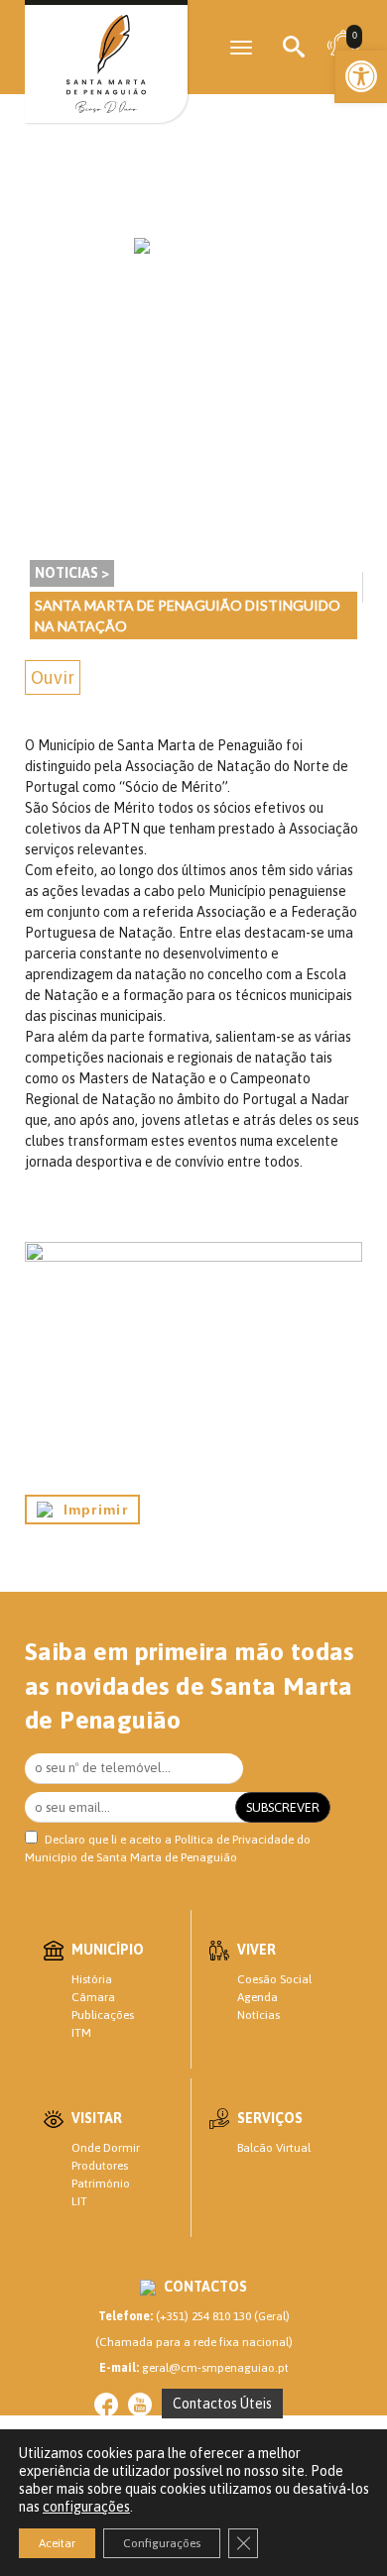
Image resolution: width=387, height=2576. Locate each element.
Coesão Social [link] (274, 1979)
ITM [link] (81, 2033)
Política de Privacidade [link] (234, 1840)
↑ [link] (331, 2520)
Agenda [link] (258, 1997)
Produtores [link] (100, 2166)
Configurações (162, 2543)
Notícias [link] (258, 2015)
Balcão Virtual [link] (274, 2148)
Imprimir (90, 1510)
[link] (361, 76)
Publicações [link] (103, 2015)
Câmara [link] (93, 1997)
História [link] (92, 1979)
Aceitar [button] (57, 2543)
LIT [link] (79, 2201)
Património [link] (101, 2184)
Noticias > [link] (72, 573)
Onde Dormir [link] (106, 2148)
